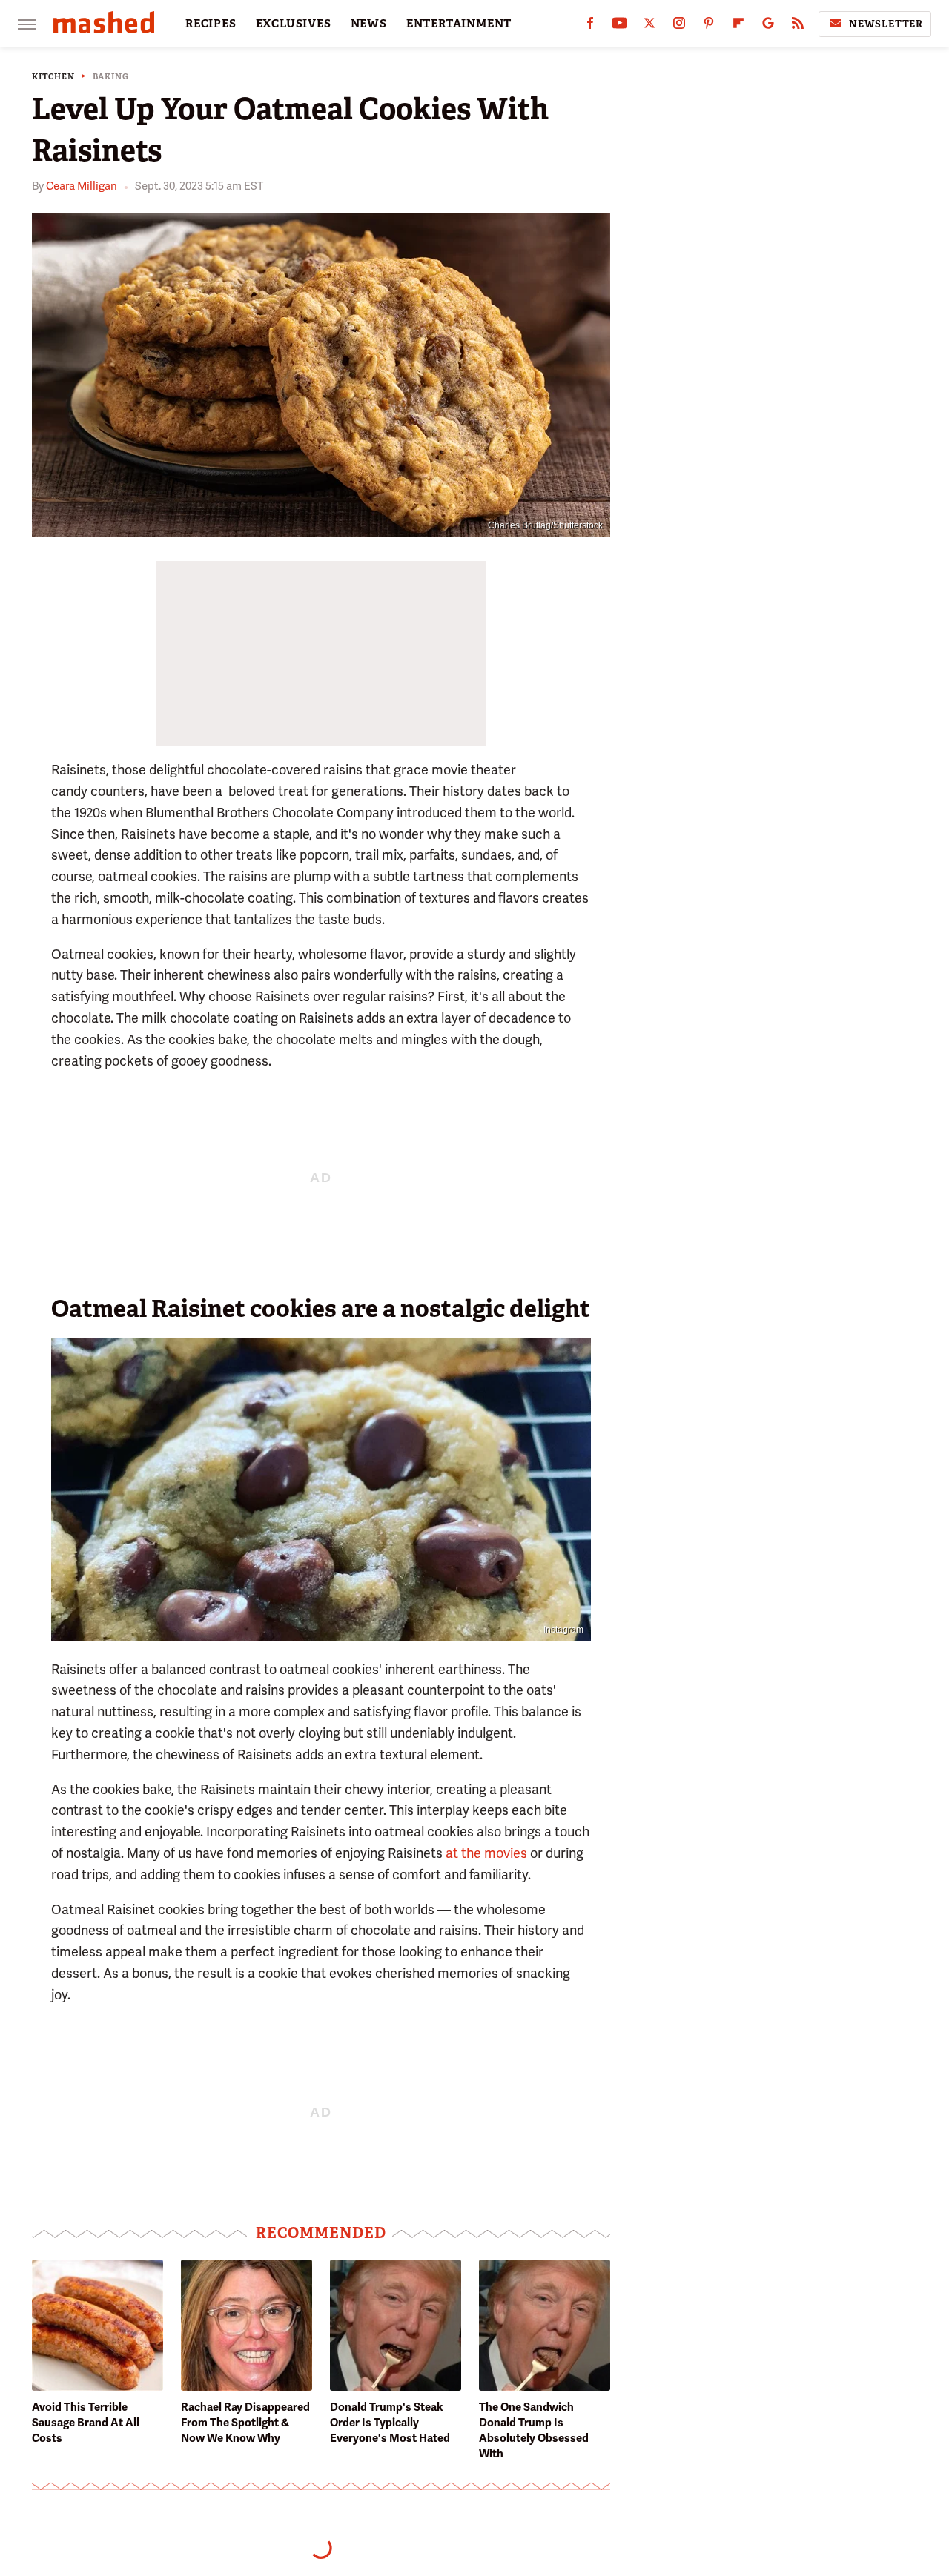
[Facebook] (590, 26)
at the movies (486, 1853)
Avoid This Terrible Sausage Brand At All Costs (86, 2423)
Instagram (563, 1630)
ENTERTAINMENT (459, 24)
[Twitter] (649, 26)
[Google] (768, 26)
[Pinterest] (709, 26)
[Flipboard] (738, 26)
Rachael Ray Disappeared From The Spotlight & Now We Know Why (245, 2423)
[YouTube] (620, 26)
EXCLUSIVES (294, 24)
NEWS (369, 24)
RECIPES (211, 24)
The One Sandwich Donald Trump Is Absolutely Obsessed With (534, 2430)
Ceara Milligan (82, 186)
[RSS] (798, 26)
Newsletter (886, 24)
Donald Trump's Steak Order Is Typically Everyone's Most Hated (390, 2423)
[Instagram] (679, 26)
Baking (111, 77)
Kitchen (53, 77)
